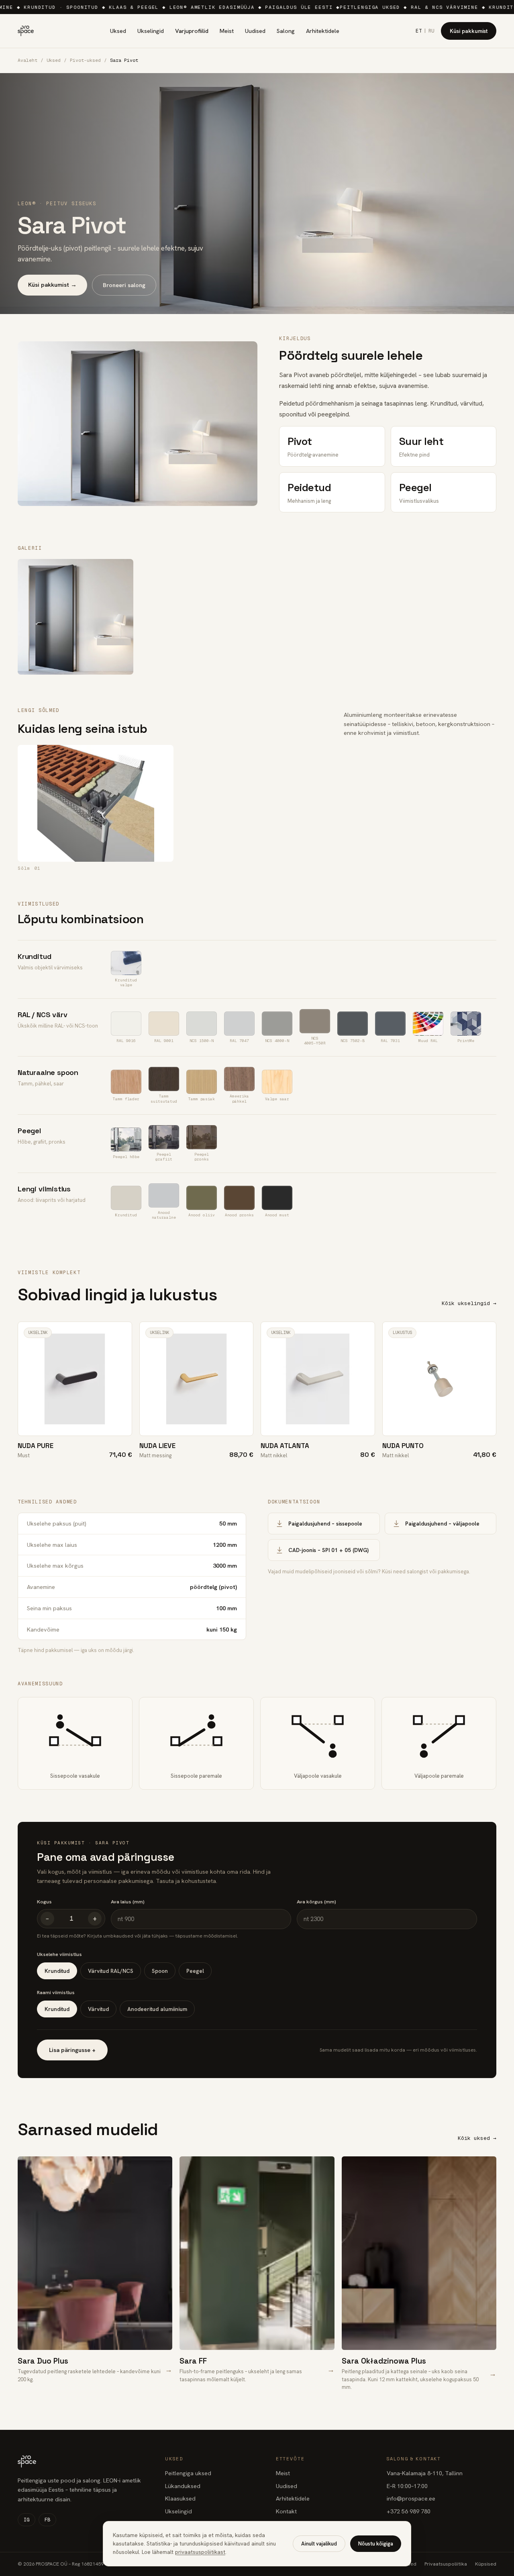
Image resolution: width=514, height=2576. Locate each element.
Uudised (255, 31)
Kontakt (286, 2511)
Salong (286, 31)
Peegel (195, 1971)
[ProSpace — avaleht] (26, 31)
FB (47, 2520)
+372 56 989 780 (409, 2511)
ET (419, 31)
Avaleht (28, 60)
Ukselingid (151, 31)
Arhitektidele (323, 31)
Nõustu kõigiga (376, 2544)
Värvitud (98, 2009)
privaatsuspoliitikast (200, 2552)
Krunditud (57, 1971)
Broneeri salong (124, 285)
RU (431, 31)
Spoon (160, 1971)
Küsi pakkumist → (52, 285)
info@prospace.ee (411, 2498)
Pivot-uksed (85, 60)
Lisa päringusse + (72, 2050)
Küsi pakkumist (469, 31)
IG (27, 2520)
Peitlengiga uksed (188, 2473)
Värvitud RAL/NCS (111, 1971)
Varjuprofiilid (192, 31)
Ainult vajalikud (319, 2544)
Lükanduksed (183, 2486)
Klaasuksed (180, 2498)
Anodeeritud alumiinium (157, 2009)
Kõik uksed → (477, 2138)
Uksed (118, 31)
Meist (227, 31)
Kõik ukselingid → (469, 1303)
